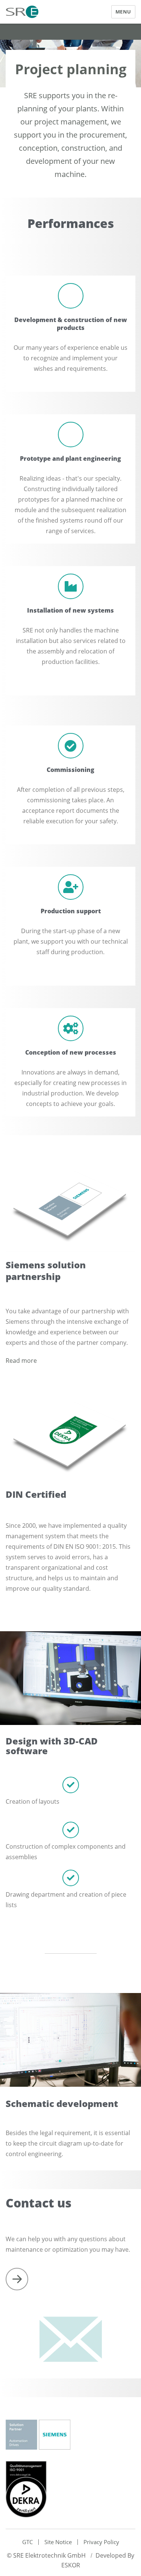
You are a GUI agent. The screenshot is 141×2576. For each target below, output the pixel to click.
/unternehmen (17, 2279)
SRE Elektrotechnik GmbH (49, 2555)
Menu (123, 12)
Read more (21, 1361)
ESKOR (71, 2565)
